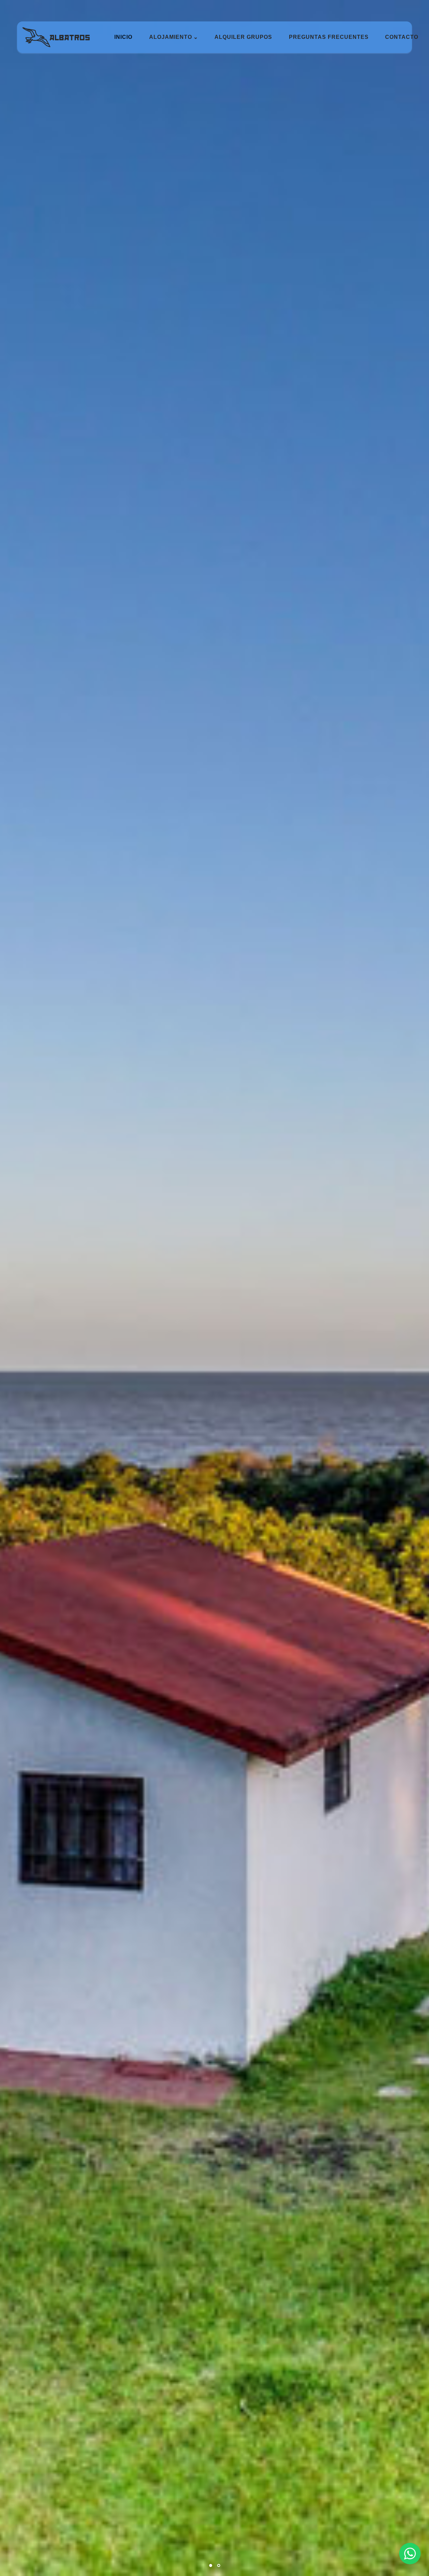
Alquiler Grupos (243, 37)
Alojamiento (174, 37)
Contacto (402, 37)
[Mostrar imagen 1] (210, 2565)
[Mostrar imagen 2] (219, 2565)
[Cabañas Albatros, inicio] (56, 37)
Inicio (123, 37)
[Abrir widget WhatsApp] (410, 2554)
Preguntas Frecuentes (329, 37)
